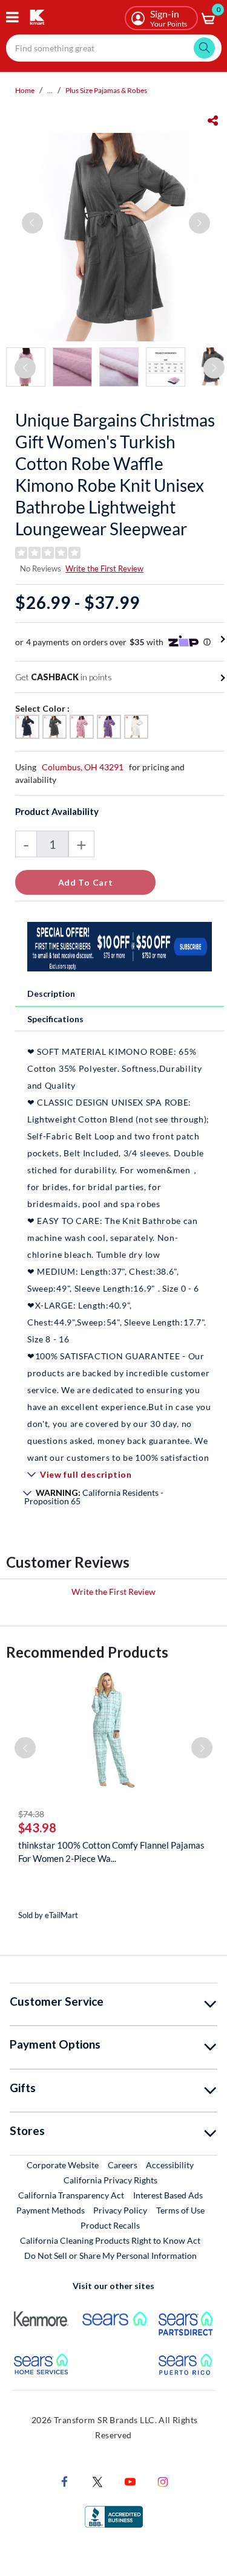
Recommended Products (87, 1652)
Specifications (55, 1019)
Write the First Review (104, 568)
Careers (123, 2165)
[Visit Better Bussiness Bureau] (114, 2515)
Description (51, 993)
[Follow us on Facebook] (65, 2480)
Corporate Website (63, 2165)
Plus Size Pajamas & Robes (106, 90)
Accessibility (170, 2165)
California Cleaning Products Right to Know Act (110, 2240)
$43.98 (37, 1827)
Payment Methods (51, 2210)
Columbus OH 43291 (83, 767)
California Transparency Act (71, 2195)
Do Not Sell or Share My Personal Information (110, 2256)
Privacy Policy (120, 2210)
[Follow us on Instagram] (163, 2480)
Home (25, 90)
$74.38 (31, 1814)
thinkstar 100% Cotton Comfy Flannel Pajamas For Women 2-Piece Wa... (111, 1852)
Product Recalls (111, 2225)
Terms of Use (180, 2210)
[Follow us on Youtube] (130, 2480)
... (50, 90)
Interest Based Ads (168, 2195)
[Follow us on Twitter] (97, 2480)
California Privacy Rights (110, 2180)
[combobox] (114, 48)
